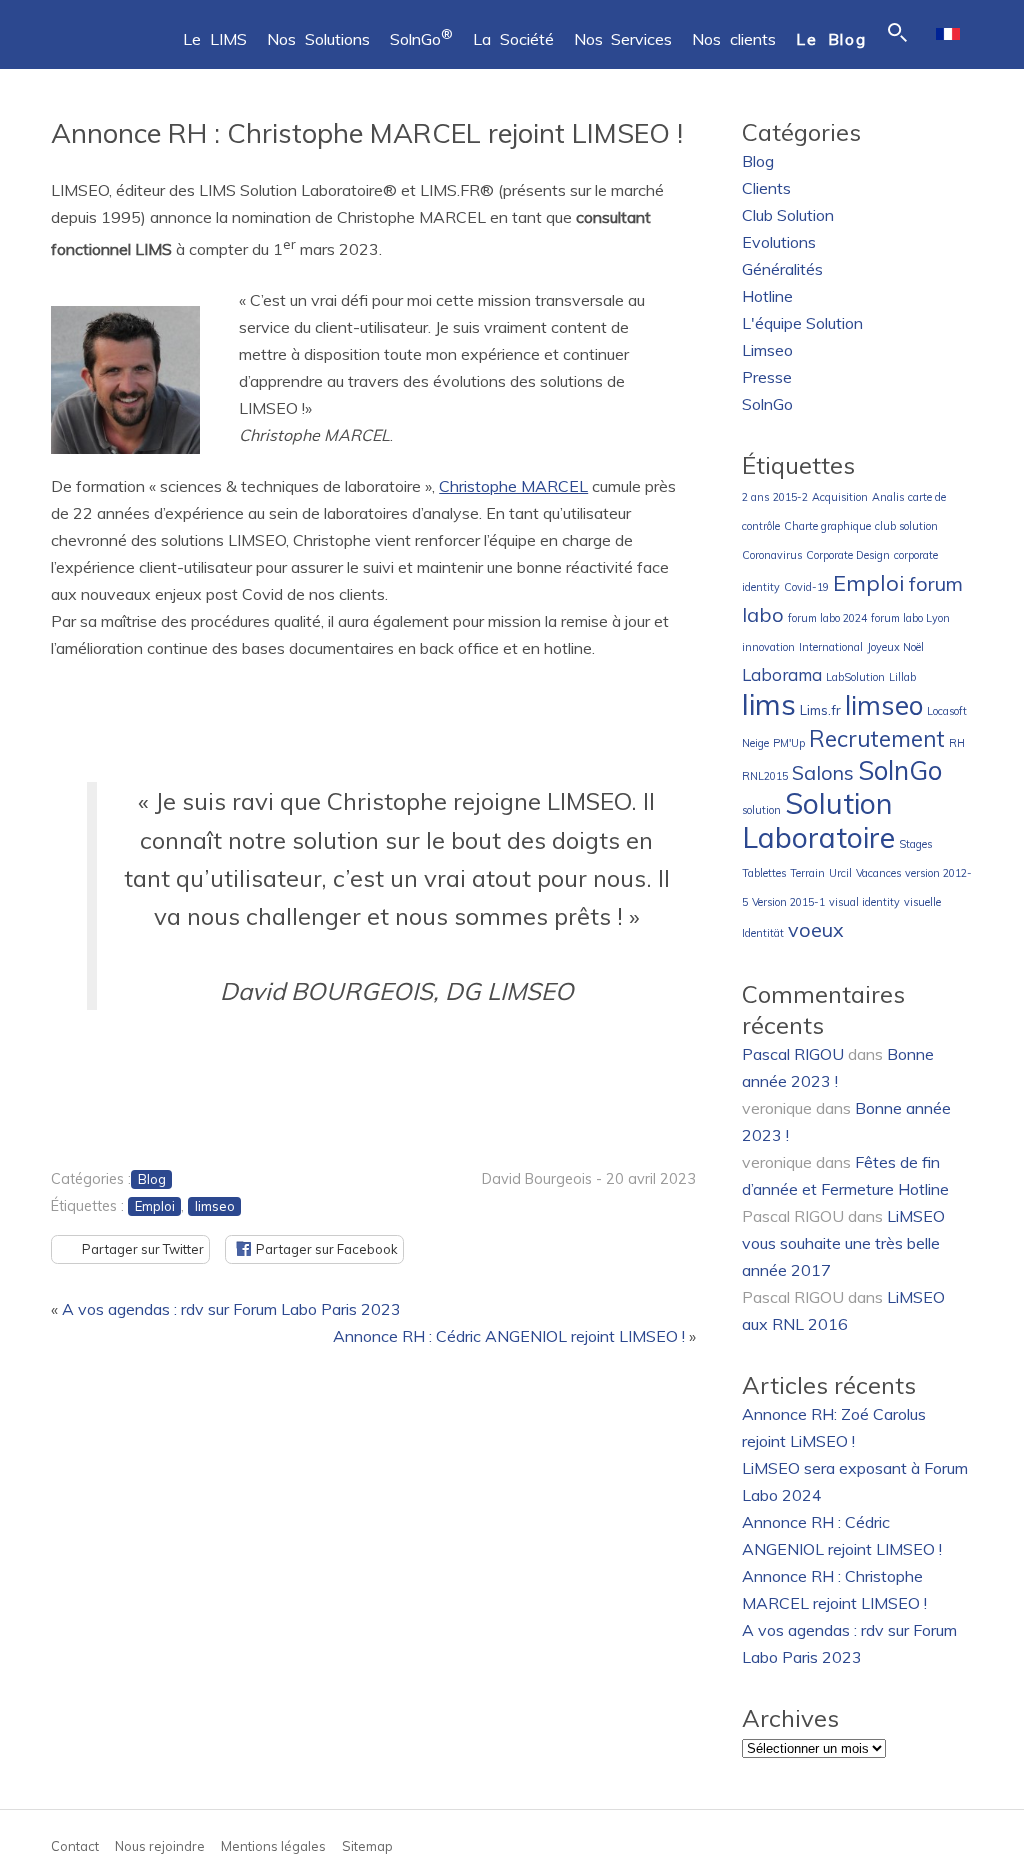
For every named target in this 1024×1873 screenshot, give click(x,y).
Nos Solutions (318, 39)
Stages (915, 844)
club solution (906, 526)
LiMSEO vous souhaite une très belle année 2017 (843, 1243)
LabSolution (855, 677)
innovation (768, 647)
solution (761, 810)
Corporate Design (848, 555)
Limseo (767, 350)
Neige (755, 743)
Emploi (155, 1206)
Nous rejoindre (160, 1846)
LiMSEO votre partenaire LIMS (101, 30)
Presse (767, 377)
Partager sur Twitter (143, 1249)
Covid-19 (806, 587)
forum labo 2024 (827, 618)
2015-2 (790, 497)
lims (769, 704)
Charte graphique (827, 526)
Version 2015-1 (788, 902)
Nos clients (734, 39)
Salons (823, 772)
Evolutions (779, 242)
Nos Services (623, 39)
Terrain (807, 873)
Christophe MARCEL (513, 486)
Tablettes (764, 873)
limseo (215, 1206)
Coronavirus (772, 555)
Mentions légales (273, 1846)
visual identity (864, 902)
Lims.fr (820, 710)
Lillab (902, 677)
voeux (816, 929)
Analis (888, 497)
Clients (766, 188)
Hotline (767, 296)
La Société (513, 39)
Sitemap (367, 1846)
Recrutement (877, 738)
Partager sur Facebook (327, 1249)
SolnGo (421, 39)
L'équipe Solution (802, 323)
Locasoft (947, 711)
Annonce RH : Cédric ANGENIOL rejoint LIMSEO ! (509, 1336)
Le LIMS (215, 39)
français (948, 34)
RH (957, 743)
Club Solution (788, 215)
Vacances (878, 873)
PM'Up (789, 743)
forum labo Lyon (910, 618)
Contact (75, 1846)
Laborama (782, 674)
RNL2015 (765, 776)
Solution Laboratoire (818, 820)
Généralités (782, 269)
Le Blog (831, 39)
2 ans (755, 497)
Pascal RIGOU (793, 1054)
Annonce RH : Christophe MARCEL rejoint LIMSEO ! (367, 133)
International (831, 647)
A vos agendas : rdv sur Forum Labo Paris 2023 (231, 1309)
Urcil (840, 873)
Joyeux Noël (895, 647)
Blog (152, 1179)
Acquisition (840, 497)
